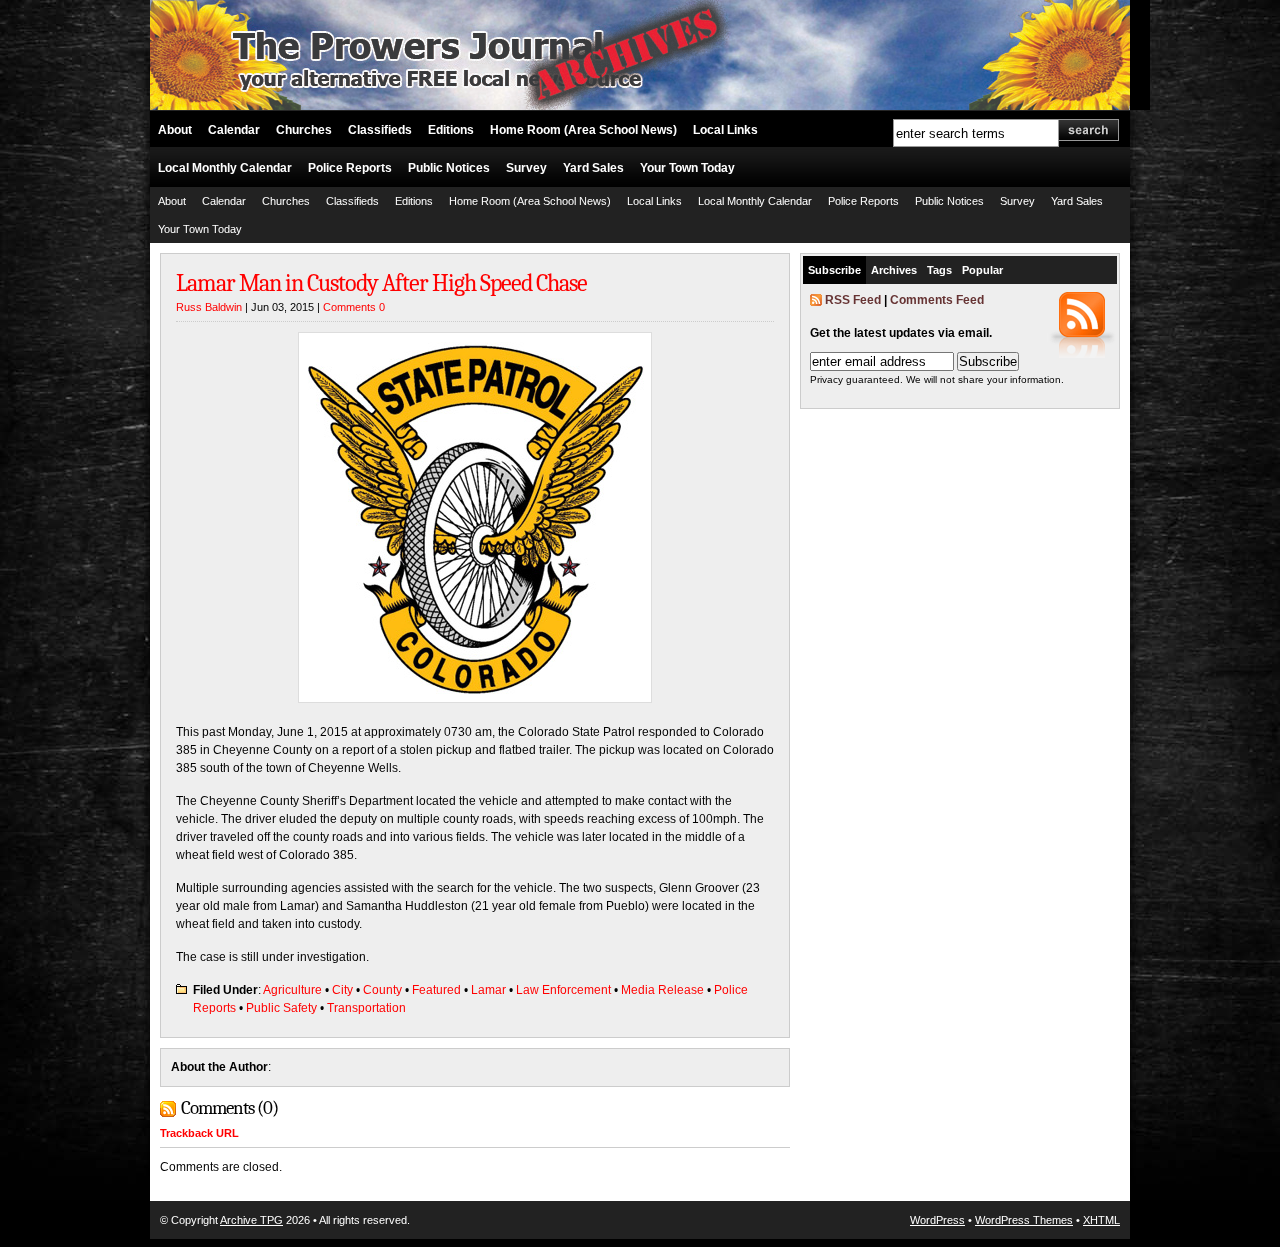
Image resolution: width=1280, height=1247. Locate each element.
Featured (436, 990)
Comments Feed (937, 300)
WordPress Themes (1024, 1220)
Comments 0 (354, 307)
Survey (526, 168)
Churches (304, 130)
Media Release (662, 990)
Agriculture (292, 990)
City (342, 990)
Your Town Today (687, 168)
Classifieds (380, 130)
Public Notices (449, 168)
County (382, 990)
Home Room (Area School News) (583, 130)
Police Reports (350, 168)
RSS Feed (853, 300)
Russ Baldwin (209, 307)
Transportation (366, 1008)
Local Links (725, 130)
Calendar (234, 130)
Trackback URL (199, 1133)
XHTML (1101, 1220)
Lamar (488, 990)
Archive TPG (251, 1220)
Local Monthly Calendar (225, 168)
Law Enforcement (563, 990)
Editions (451, 130)
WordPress (937, 1220)
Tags (939, 270)
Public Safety (281, 1008)
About (175, 130)
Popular (982, 270)
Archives (894, 270)
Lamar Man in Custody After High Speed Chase (381, 283)
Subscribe (834, 270)
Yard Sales (593, 168)
